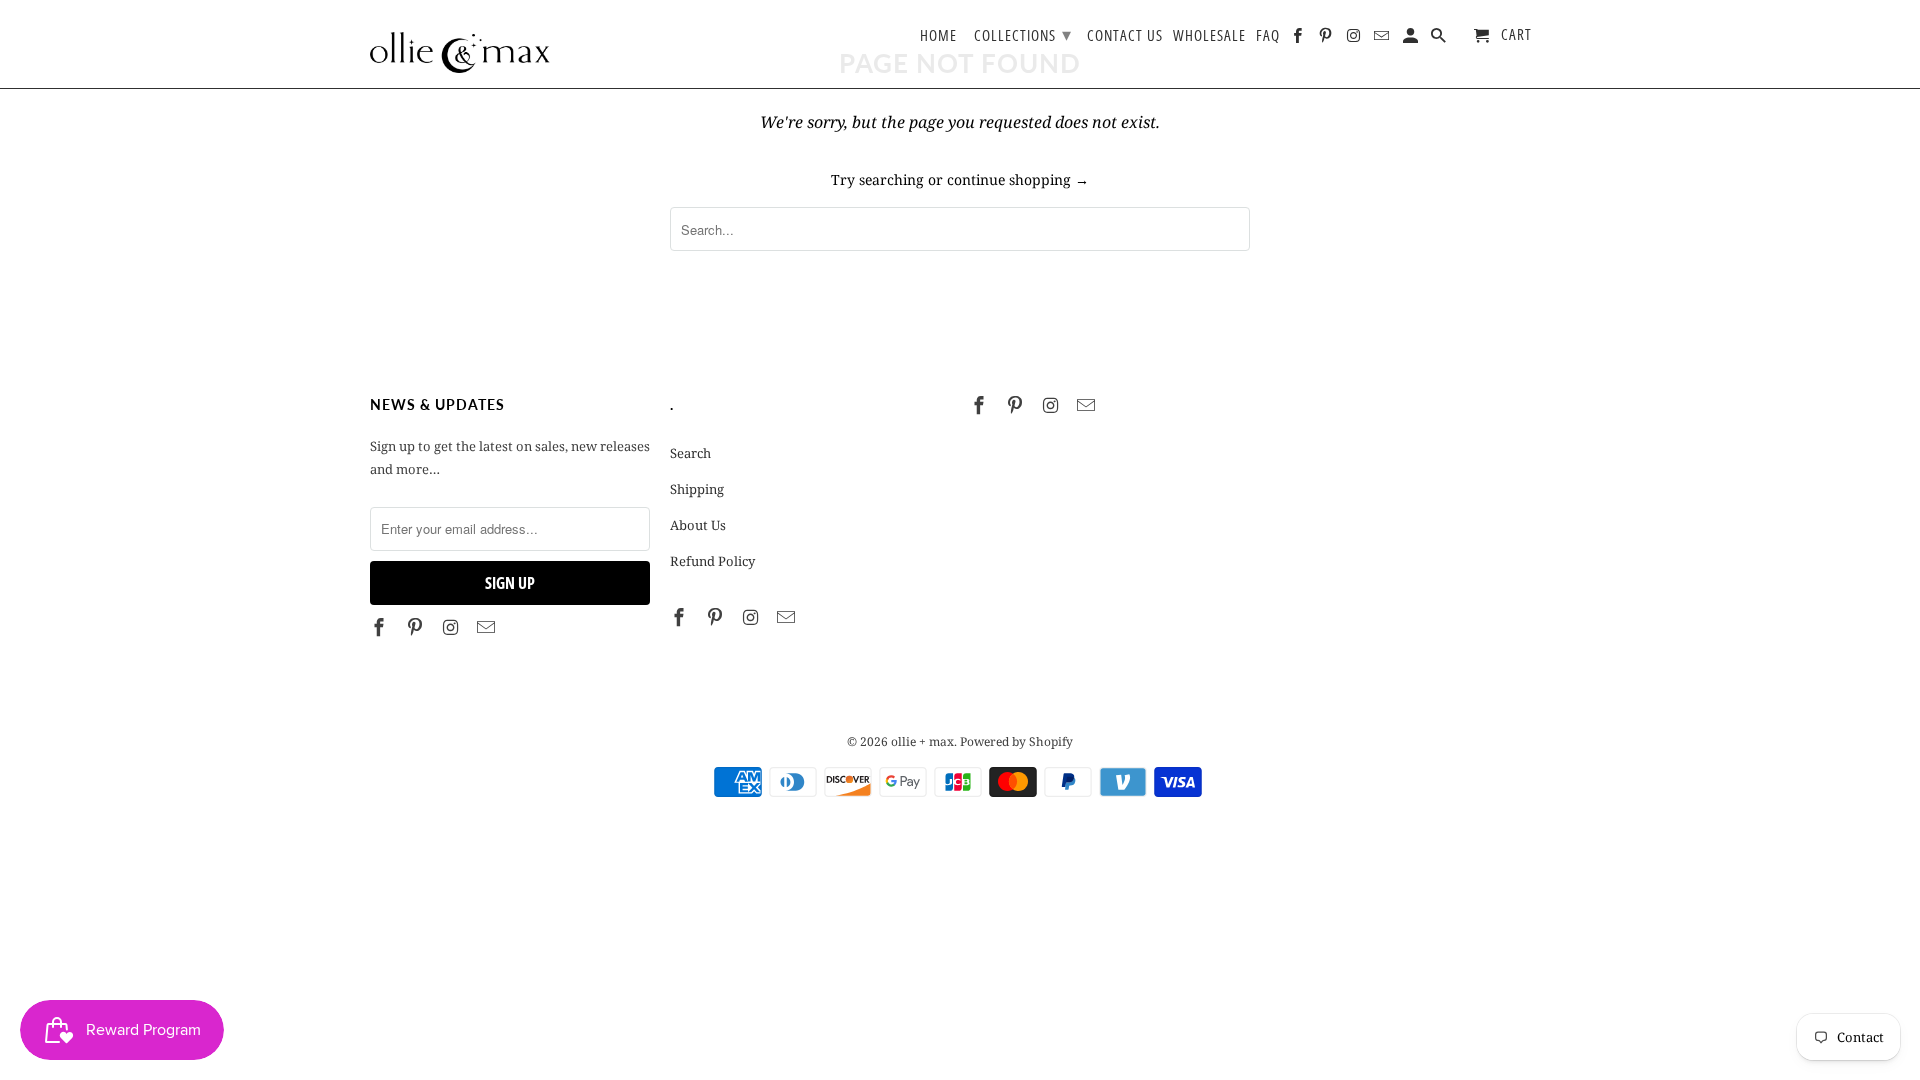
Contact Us (1125, 36)
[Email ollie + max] (488, 627)
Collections (1023, 34)
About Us (698, 525)
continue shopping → (1018, 179)
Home (938, 36)
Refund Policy (712, 561)
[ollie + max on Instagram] (453, 627)
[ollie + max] (460, 44)
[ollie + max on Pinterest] (417, 627)
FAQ (1268, 36)
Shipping (697, 489)
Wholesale (1209, 36)
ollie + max (922, 741)
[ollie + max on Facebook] (381, 627)
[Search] (1440, 39)
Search (690, 453)
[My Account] (1412, 39)
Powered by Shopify (1016, 741)
